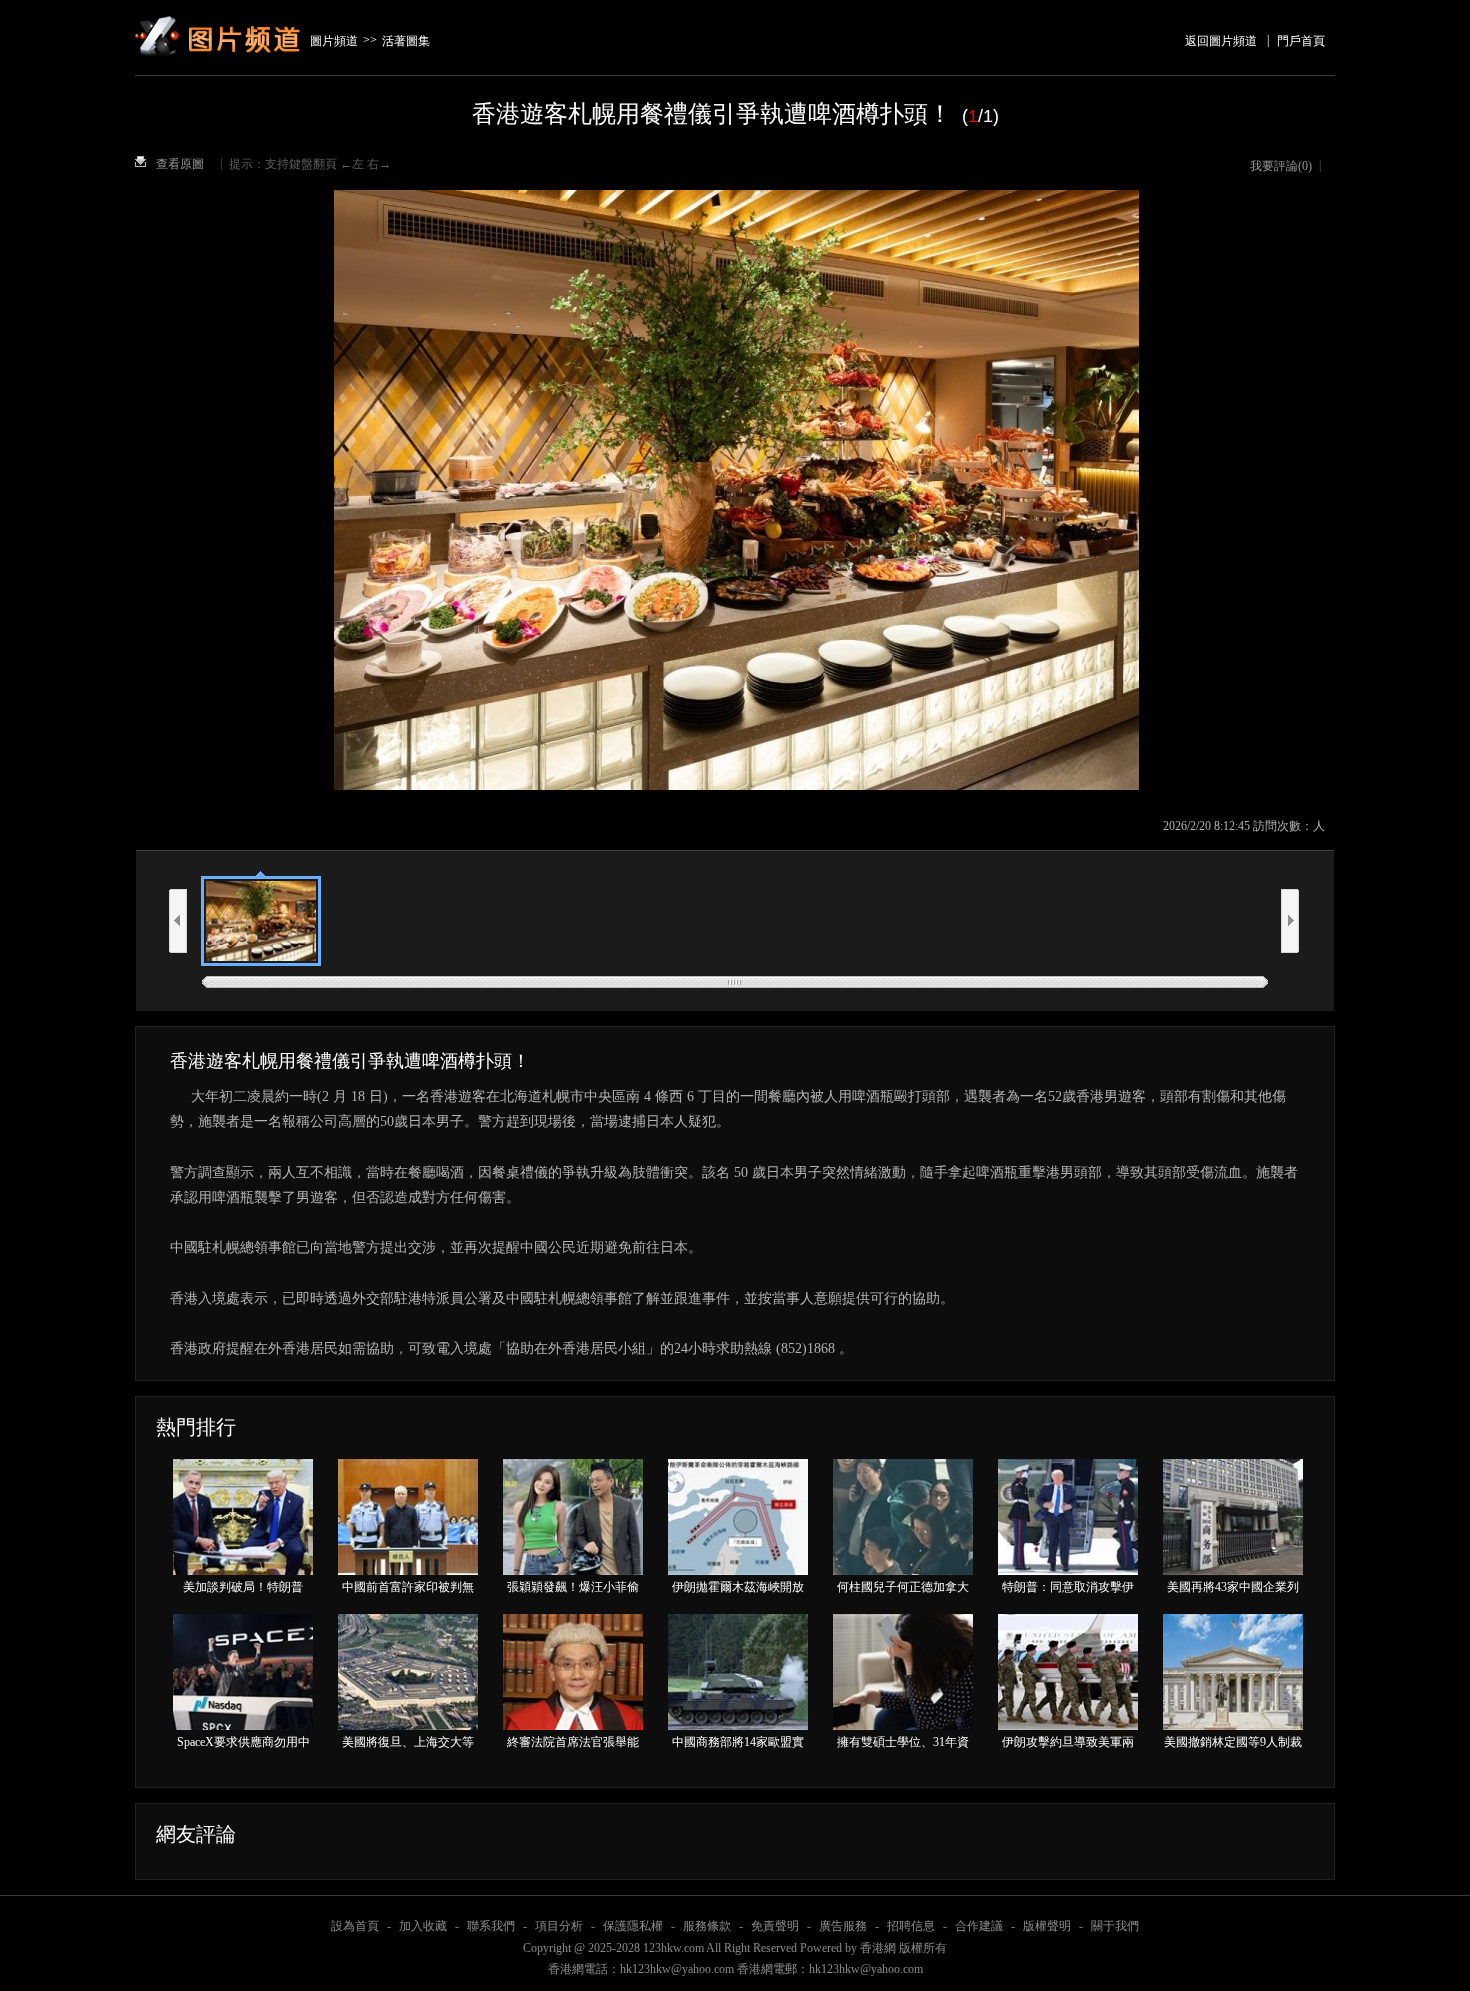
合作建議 (979, 1926)
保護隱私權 (633, 1926)
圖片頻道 (334, 41)
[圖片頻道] (220, 12)
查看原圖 (180, 164)
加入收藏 (423, 1926)
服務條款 (707, 1926)
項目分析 (559, 1926)
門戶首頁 (1301, 41)
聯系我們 (491, 1926)
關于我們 (1115, 1926)
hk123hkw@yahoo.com (866, 1969)
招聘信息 (911, 1926)
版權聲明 (1047, 1926)
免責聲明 (775, 1926)
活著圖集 (406, 41)
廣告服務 (843, 1926)
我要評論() (1281, 166)
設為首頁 (355, 1926)
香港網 (878, 1948)
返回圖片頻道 (1221, 41)
